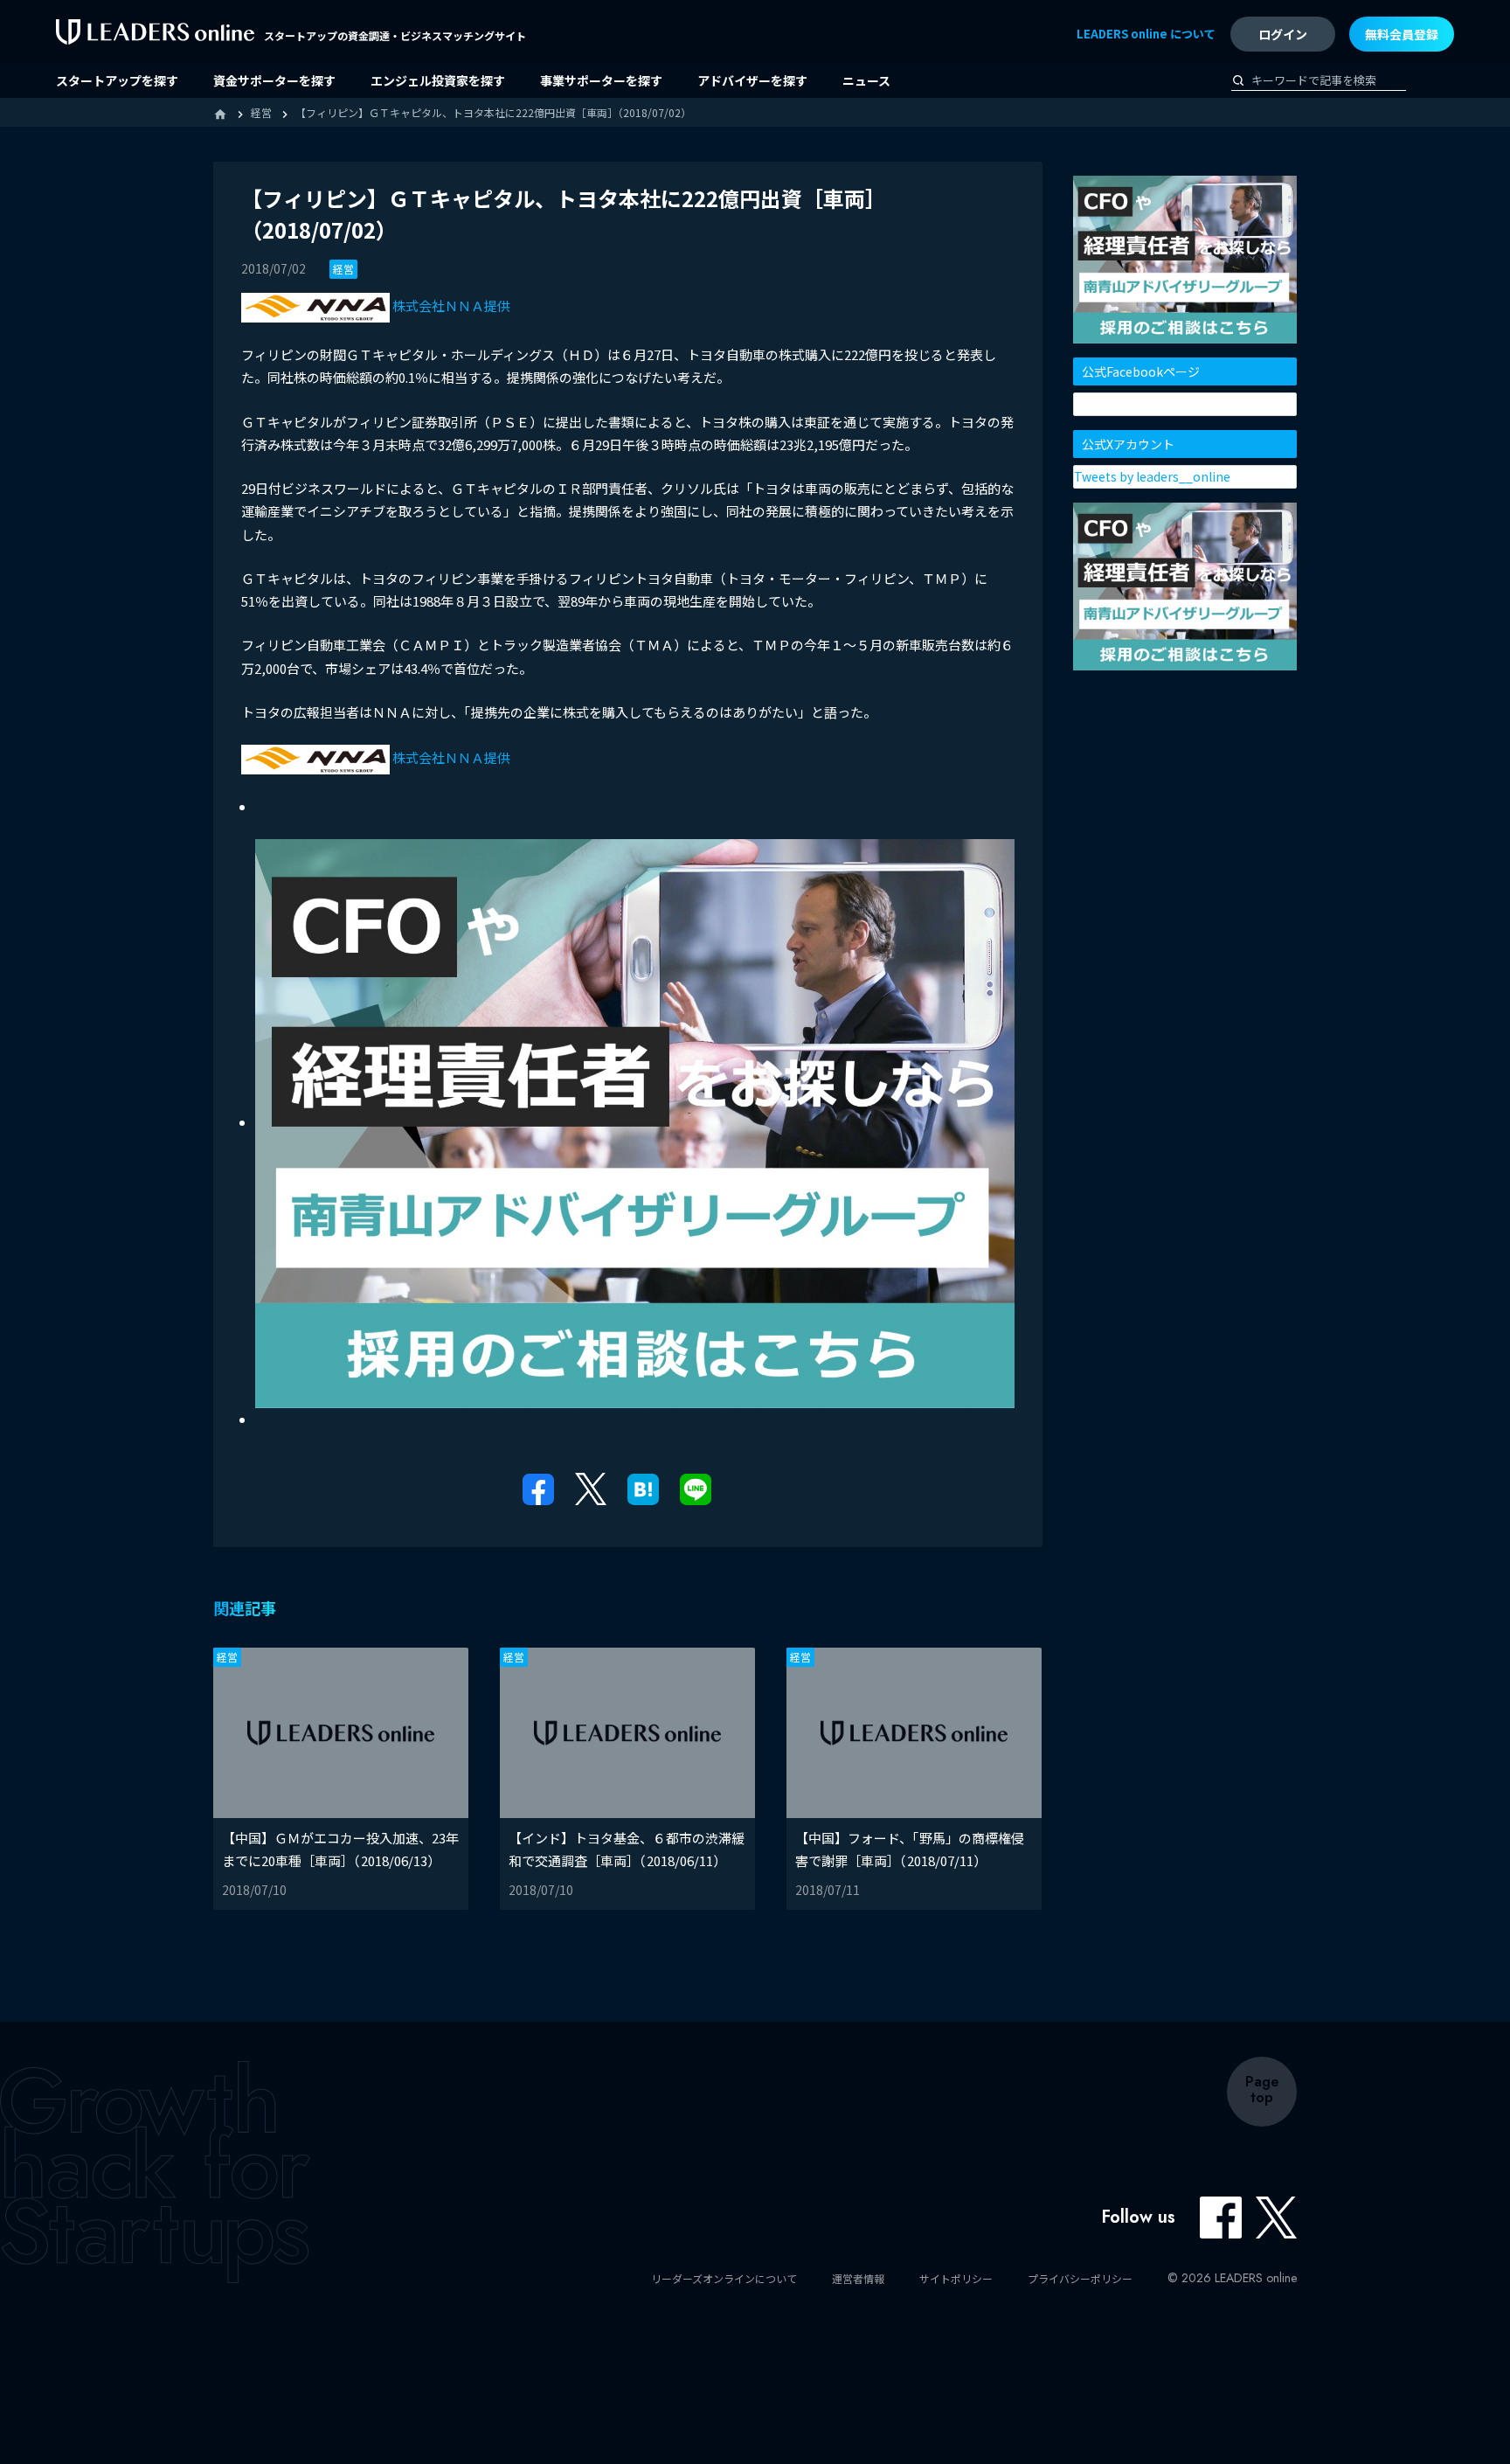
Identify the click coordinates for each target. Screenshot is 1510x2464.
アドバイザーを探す (752, 80)
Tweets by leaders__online (1152, 476)
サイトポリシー (956, 2278)
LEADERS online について (1146, 34)
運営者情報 (858, 2278)
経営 (343, 269)
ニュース (866, 80)
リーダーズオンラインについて (724, 2278)
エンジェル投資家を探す (438, 80)
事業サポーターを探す (601, 80)
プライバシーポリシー (1080, 2278)
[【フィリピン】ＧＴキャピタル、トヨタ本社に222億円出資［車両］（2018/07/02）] (643, 1487)
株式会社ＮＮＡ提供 (450, 305)
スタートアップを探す (117, 80)
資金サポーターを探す (274, 80)
